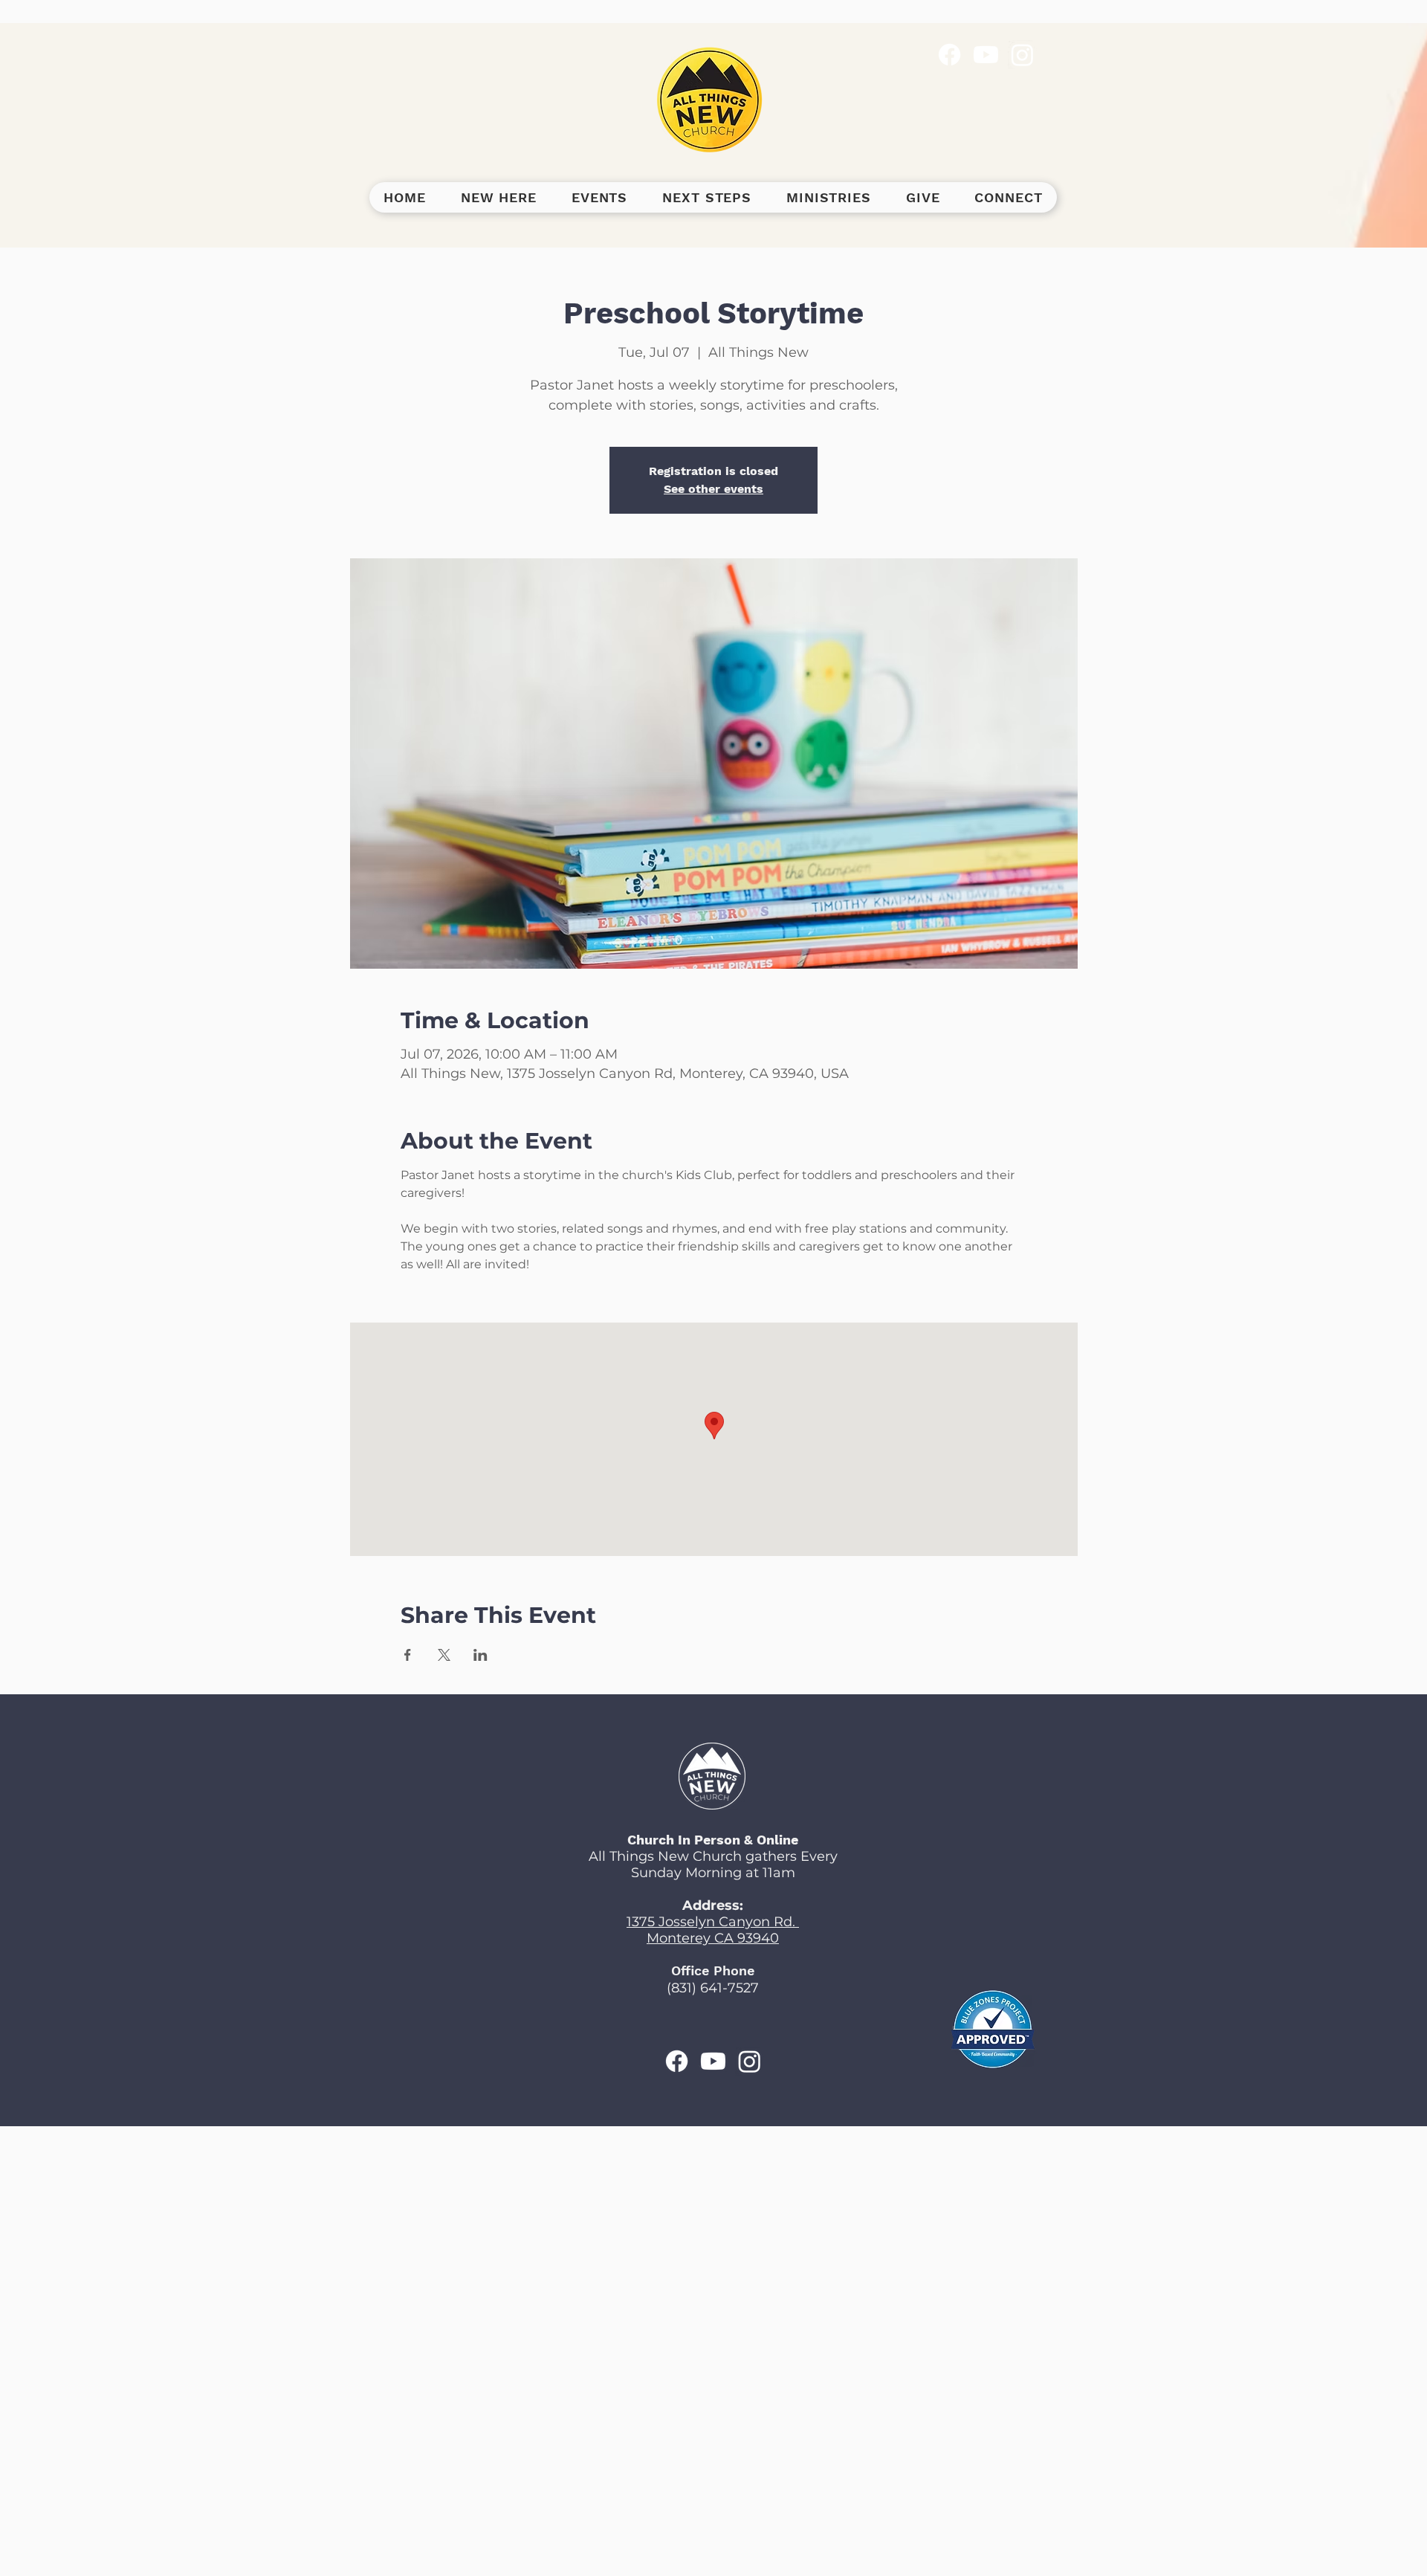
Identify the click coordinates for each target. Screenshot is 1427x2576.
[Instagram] (1022, 55)
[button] (498, 197)
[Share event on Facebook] (408, 1655)
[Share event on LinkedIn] (480, 1655)
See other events (713, 489)
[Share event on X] (444, 1655)
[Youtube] (986, 55)
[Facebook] (949, 55)
